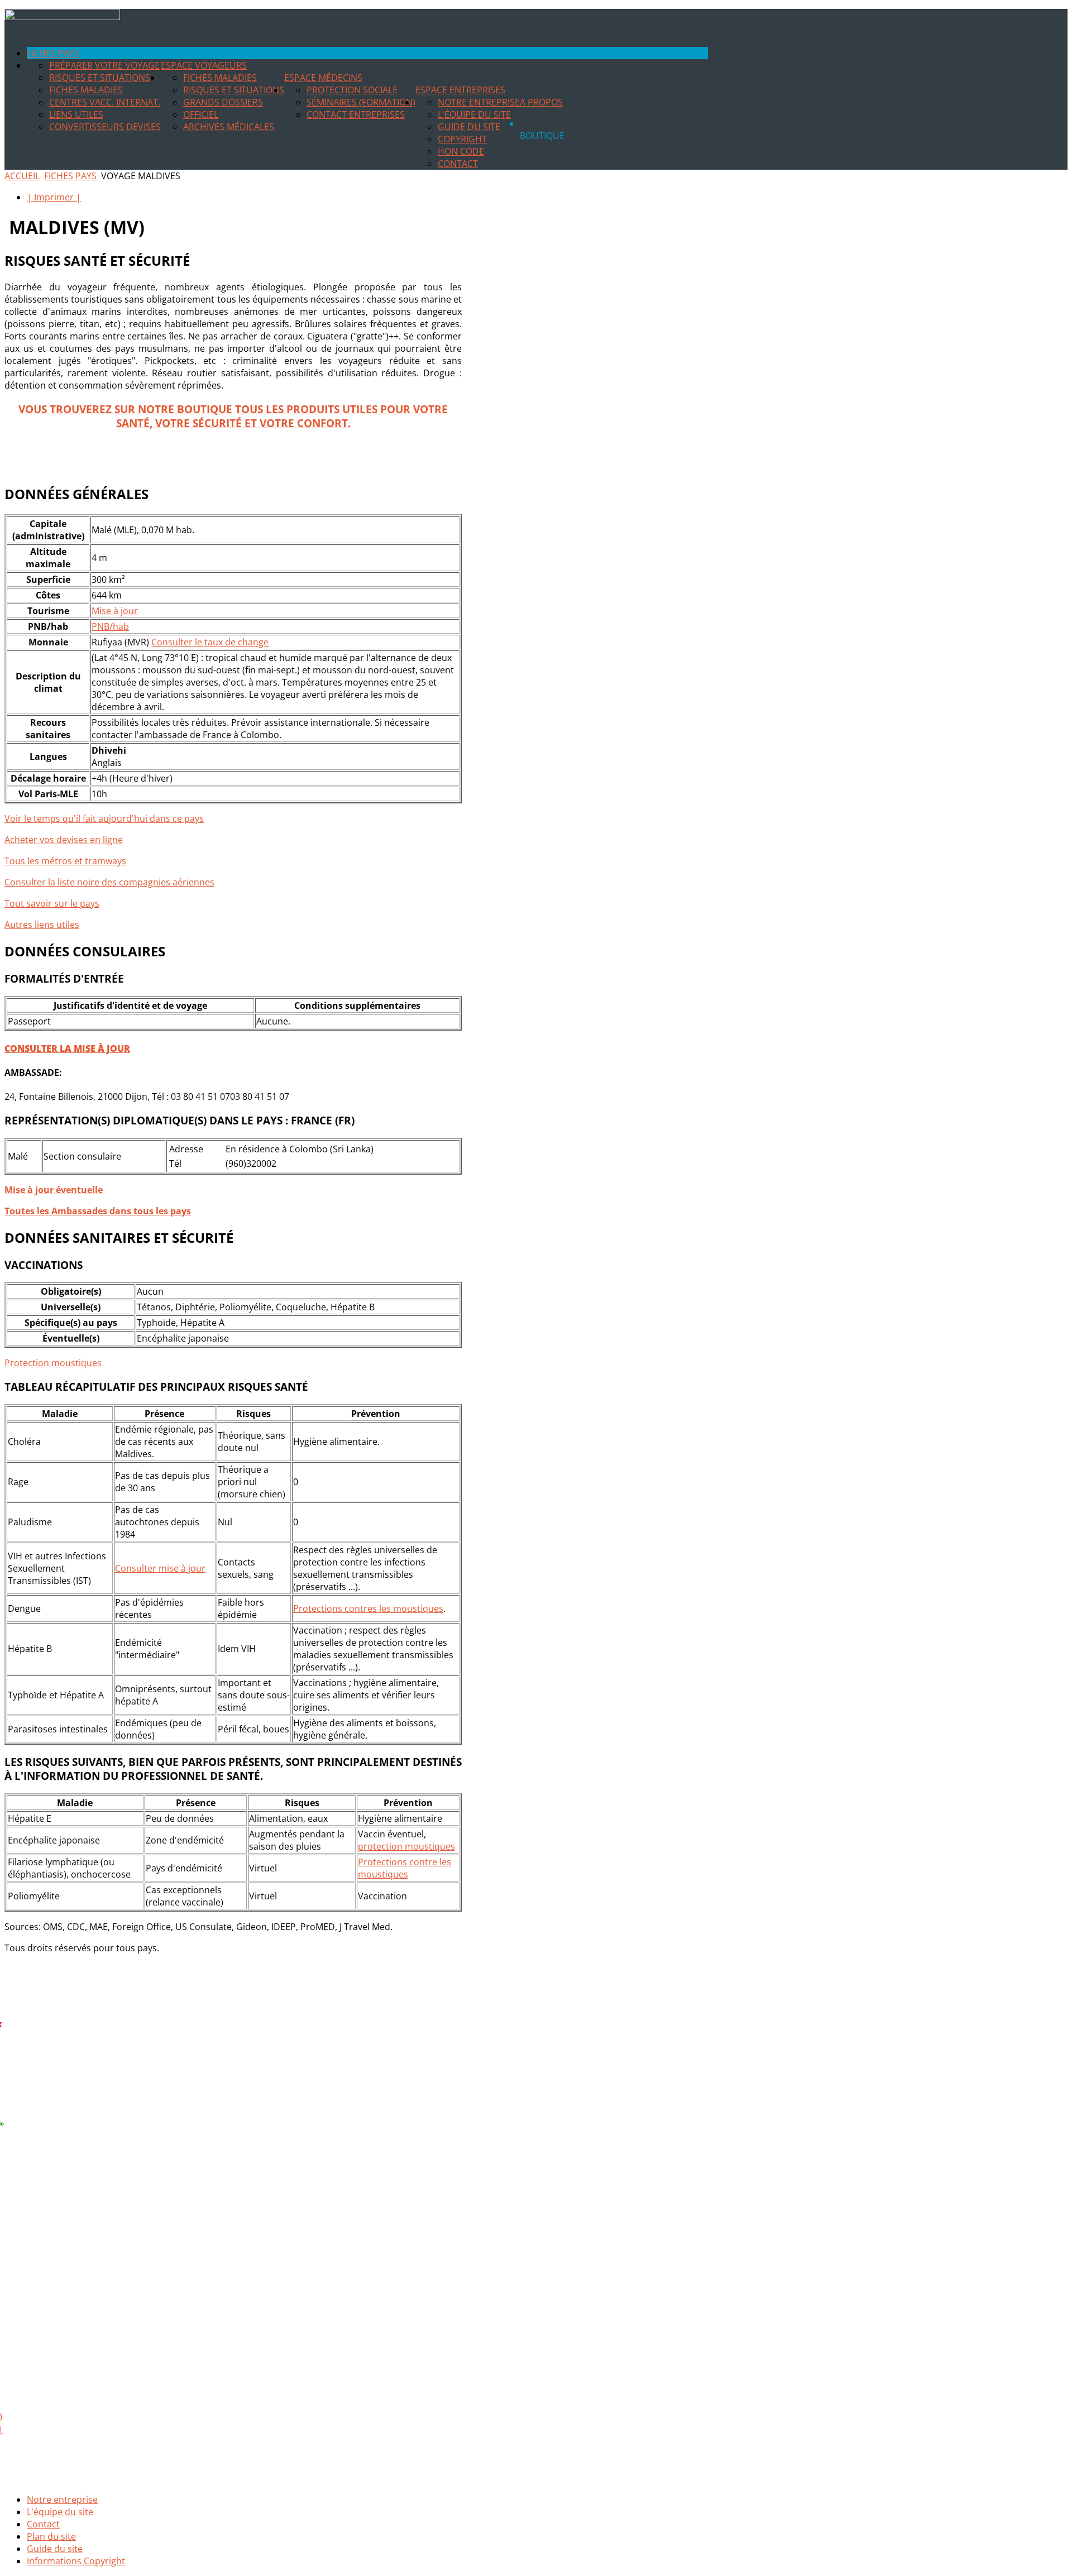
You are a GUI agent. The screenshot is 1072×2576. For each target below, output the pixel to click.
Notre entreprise (479, 102)
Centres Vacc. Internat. (105, 102)
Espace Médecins (323, 78)
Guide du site (469, 127)
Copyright (462, 139)
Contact (458, 164)
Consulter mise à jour (160, 1568)
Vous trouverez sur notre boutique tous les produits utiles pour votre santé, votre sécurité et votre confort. (233, 416)
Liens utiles (76, 114)
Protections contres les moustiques (368, 1608)
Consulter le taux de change (210, 642)
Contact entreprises (356, 114)
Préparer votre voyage (104, 65)
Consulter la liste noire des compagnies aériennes (109, 882)
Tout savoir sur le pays (52, 903)
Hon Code (461, 151)
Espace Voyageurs (204, 65)
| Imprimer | (54, 197)
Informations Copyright (76, 2561)
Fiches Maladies (86, 90)
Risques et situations (100, 78)
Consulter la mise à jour (67, 1048)
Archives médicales (229, 127)
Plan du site (51, 2536)
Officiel (201, 114)
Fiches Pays (53, 53)
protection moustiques (406, 1846)
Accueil (22, 176)
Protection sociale (352, 90)
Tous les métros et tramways (65, 861)
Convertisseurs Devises (105, 127)
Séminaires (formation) (361, 102)
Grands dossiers (223, 102)
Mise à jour (115, 611)
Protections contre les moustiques (405, 1868)
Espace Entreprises (460, 90)
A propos (541, 102)
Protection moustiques (53, 1363)
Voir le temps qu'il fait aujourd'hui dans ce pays (104, 818)
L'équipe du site (474, 114)
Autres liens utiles (42, 925)
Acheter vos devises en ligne (64, 840)
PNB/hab (110, 626)
